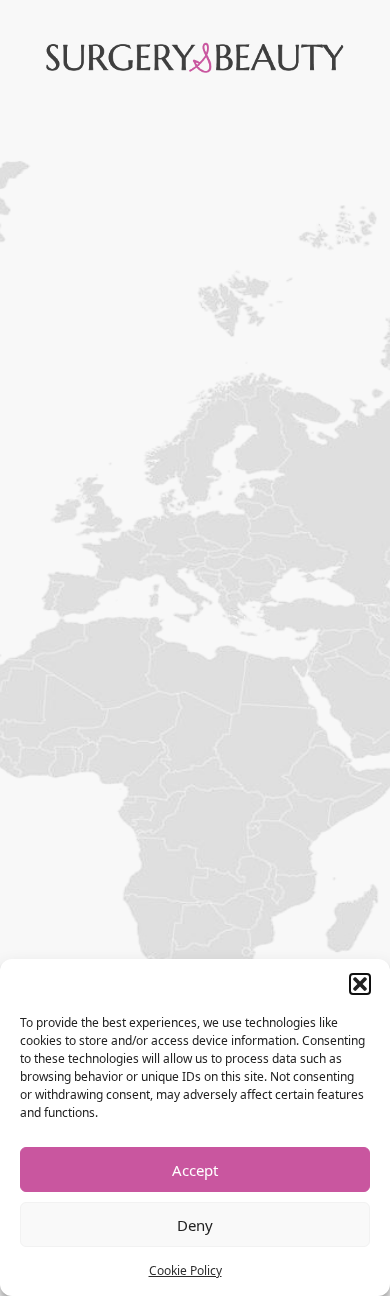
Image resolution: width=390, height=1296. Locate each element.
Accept (195, 1170)
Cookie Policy (185, 1270)
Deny (195, 1225)
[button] (360, 984)
